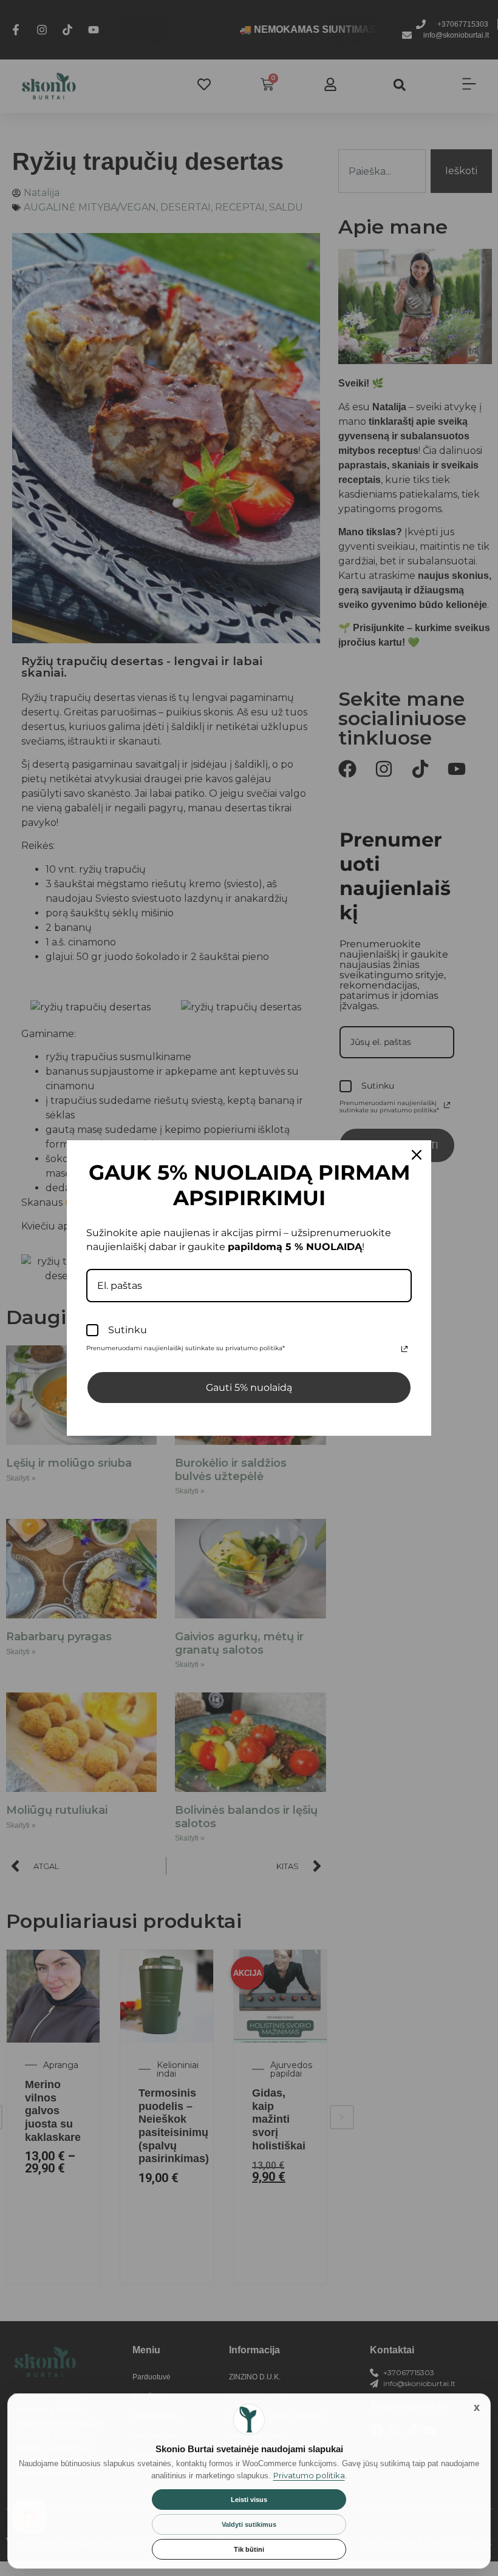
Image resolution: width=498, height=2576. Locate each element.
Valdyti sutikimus (249, 2524)
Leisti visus (249, 2500)
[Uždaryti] (477, 2407)
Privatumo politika (309, 2475)
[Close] (417, 1155)
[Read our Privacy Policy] (404, 1349)
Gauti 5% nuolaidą (249, 1388)
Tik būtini (249, 2549)
